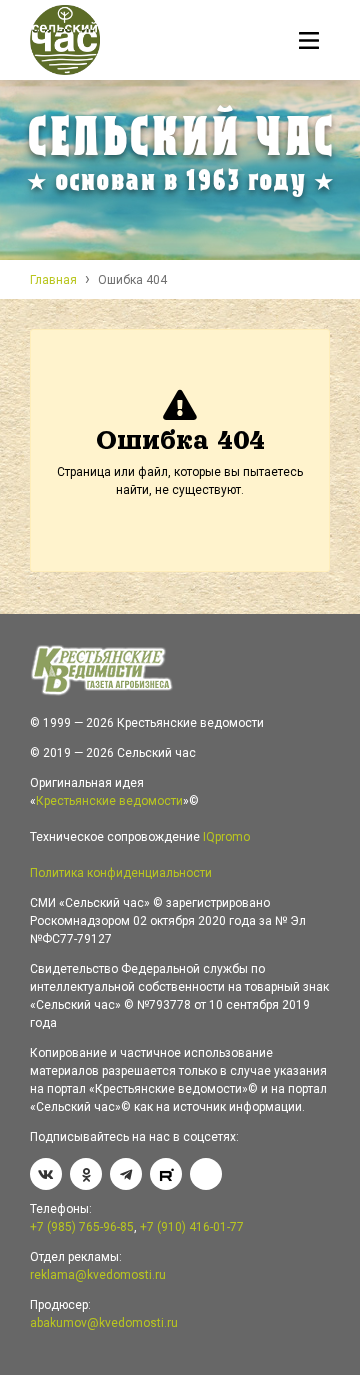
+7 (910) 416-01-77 (192, 1227)
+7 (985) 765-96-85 (82, 1227)
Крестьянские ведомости (109, 801)
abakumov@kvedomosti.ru (104, 1323)
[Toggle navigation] (309, 43)
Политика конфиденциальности (121, 873)
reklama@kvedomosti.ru (98, 1275)
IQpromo (226, 837)
